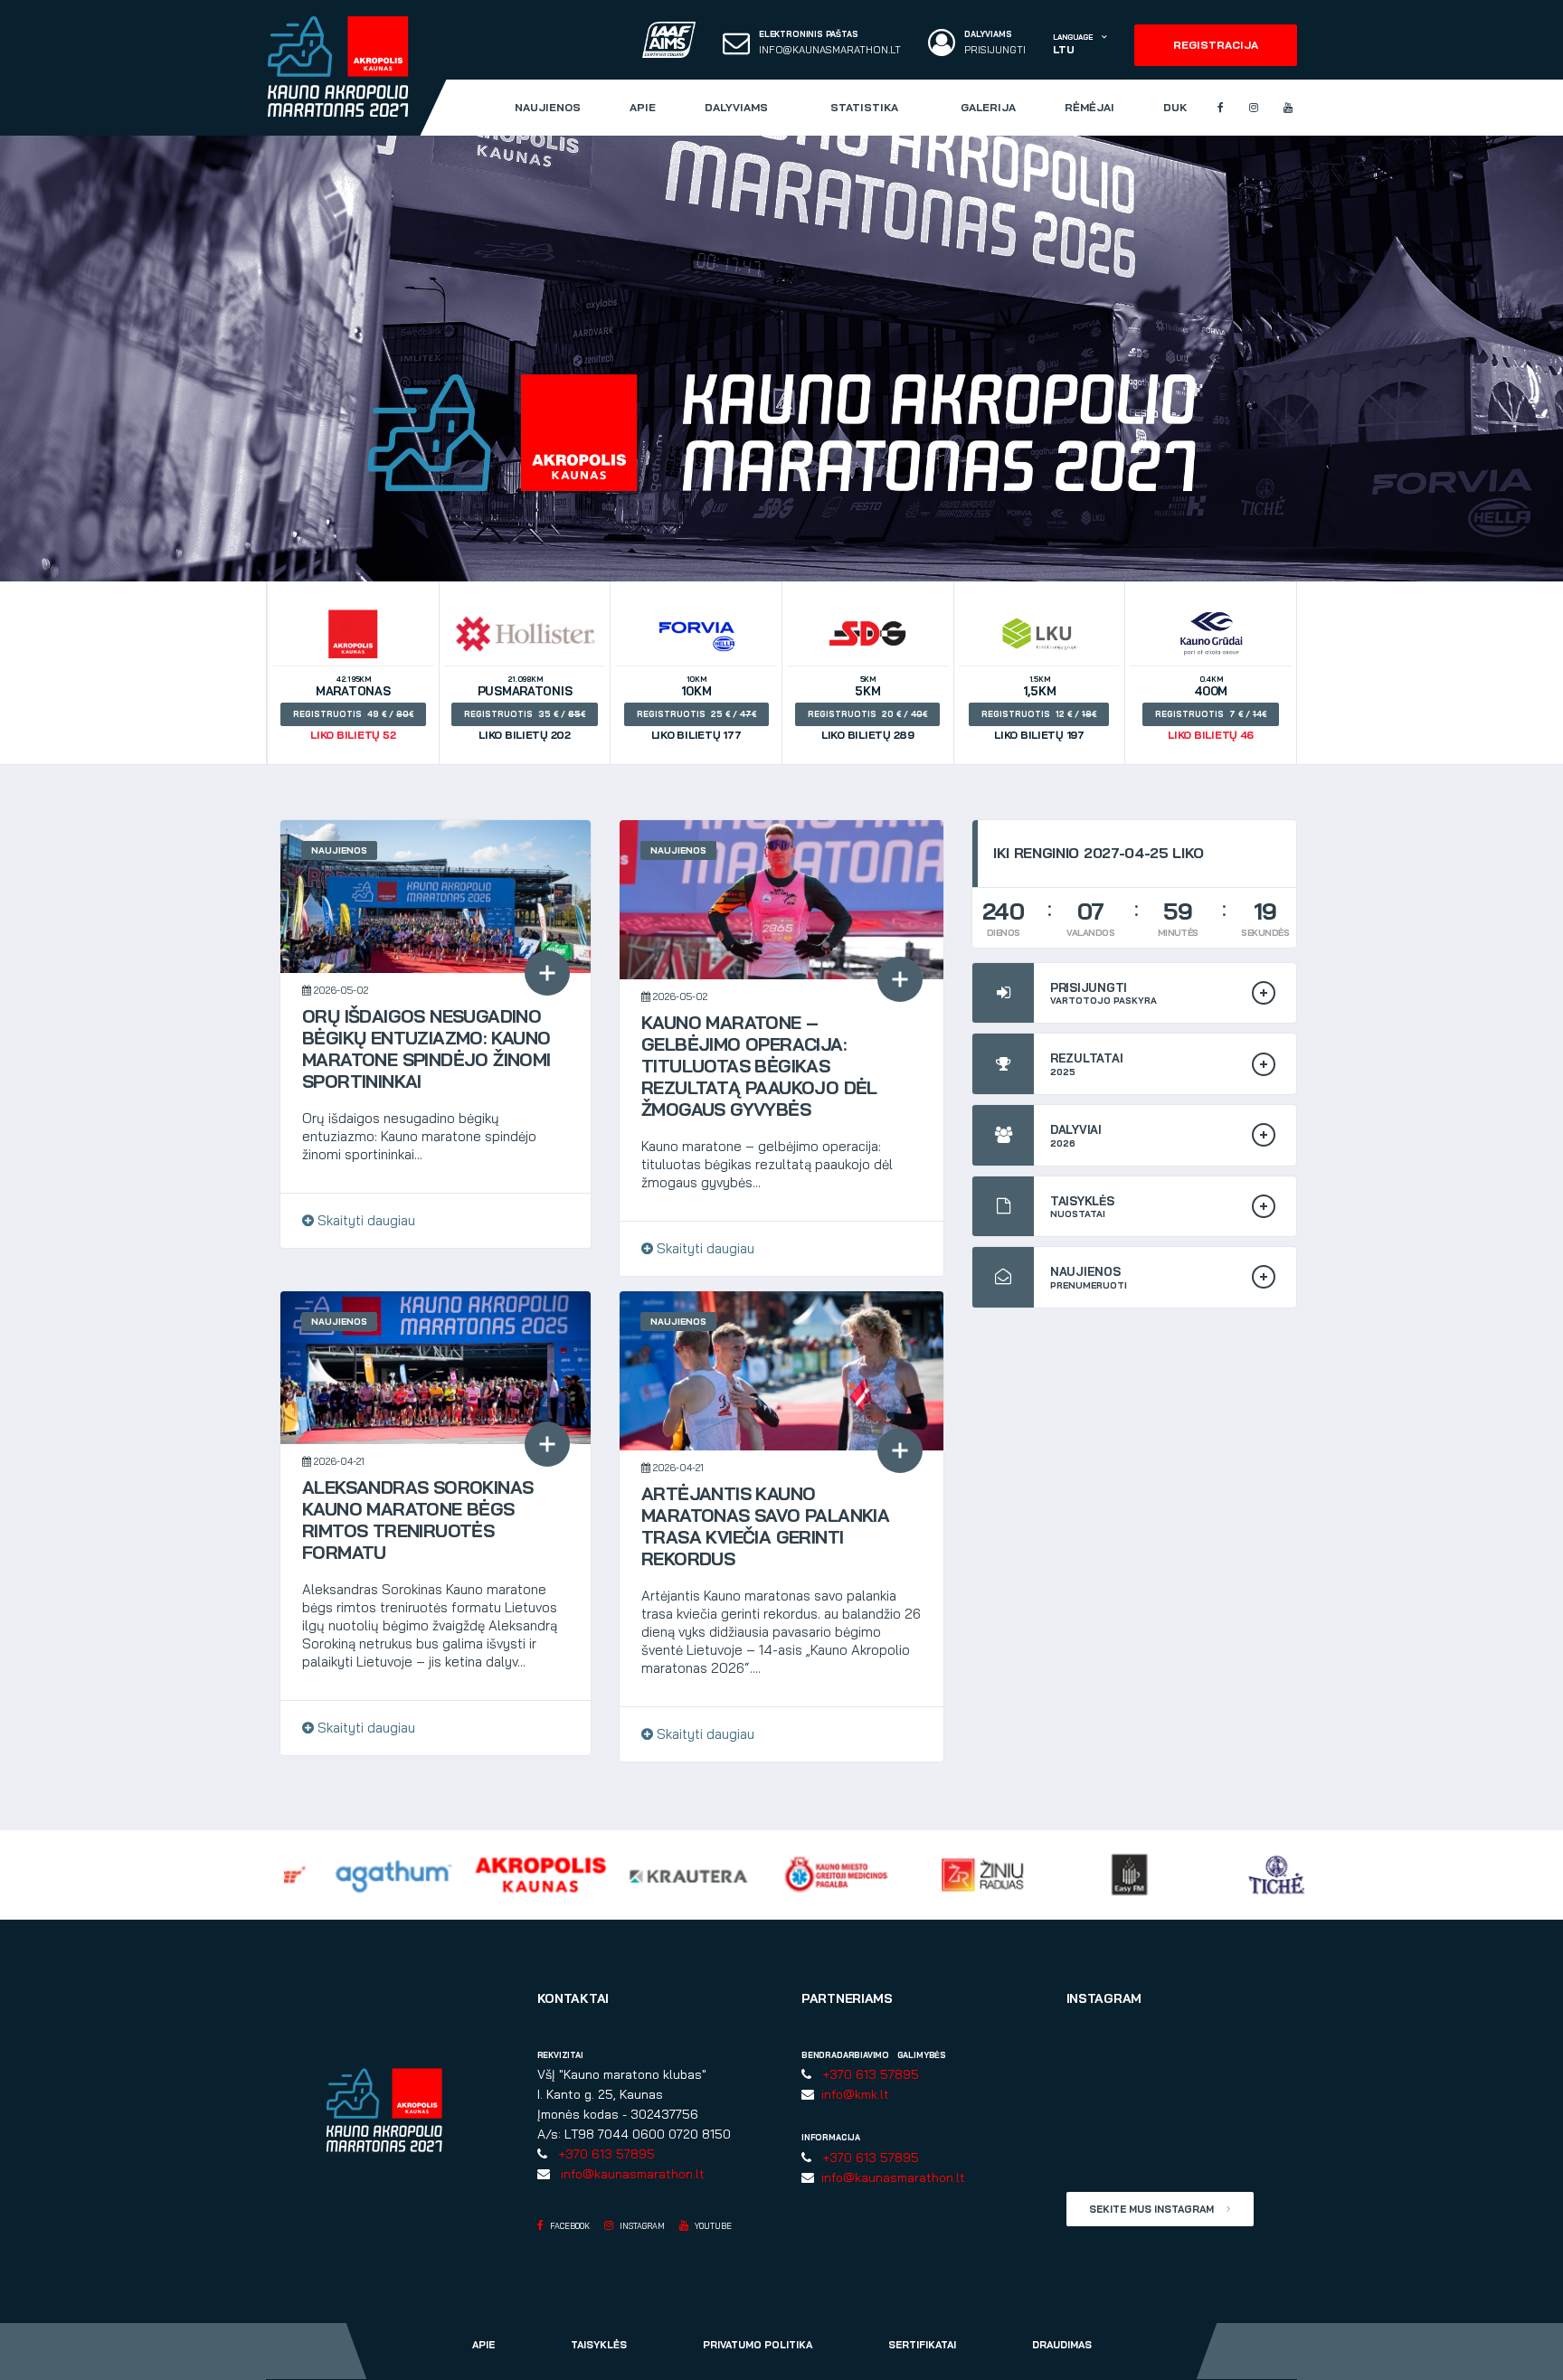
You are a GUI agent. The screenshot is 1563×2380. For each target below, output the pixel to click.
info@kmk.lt (852, 2094)
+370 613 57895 (603, 2154)
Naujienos (548, 107)
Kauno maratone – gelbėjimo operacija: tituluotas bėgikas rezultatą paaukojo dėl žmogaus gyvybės (759, 1066)
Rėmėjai (1089, 107)
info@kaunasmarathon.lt (830, 50)
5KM (865, 708)
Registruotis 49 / (351, 714)
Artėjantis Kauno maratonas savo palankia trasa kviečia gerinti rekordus (765, 1526)
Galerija (988, 107)
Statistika (864, 107)
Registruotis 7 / (1208, 714)
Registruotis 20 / (865, 714)
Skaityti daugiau (365, 1220)
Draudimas (1062, 2345)
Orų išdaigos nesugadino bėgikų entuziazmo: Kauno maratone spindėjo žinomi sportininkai (426, 1048)
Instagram (641, 2226)
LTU (1063, 49)
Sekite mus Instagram (1153, 2209)
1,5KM (1037, 708)
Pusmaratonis (522, 708)
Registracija (1216, 45)
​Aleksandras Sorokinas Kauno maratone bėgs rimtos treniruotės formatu (417, 1520)
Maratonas (351, 708)
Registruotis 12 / (1037, 714)
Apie (643, 107)
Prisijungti (995, 50)
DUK (1175, 107)
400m (1208, 708)
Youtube (712, 2226)
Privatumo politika (758, 2345)
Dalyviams (736, 107)
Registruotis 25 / (694, 714)
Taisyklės (599, 2345)
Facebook (569, 2226)
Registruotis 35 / (522, 714)
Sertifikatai (922, 2345)
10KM (694, 708)
